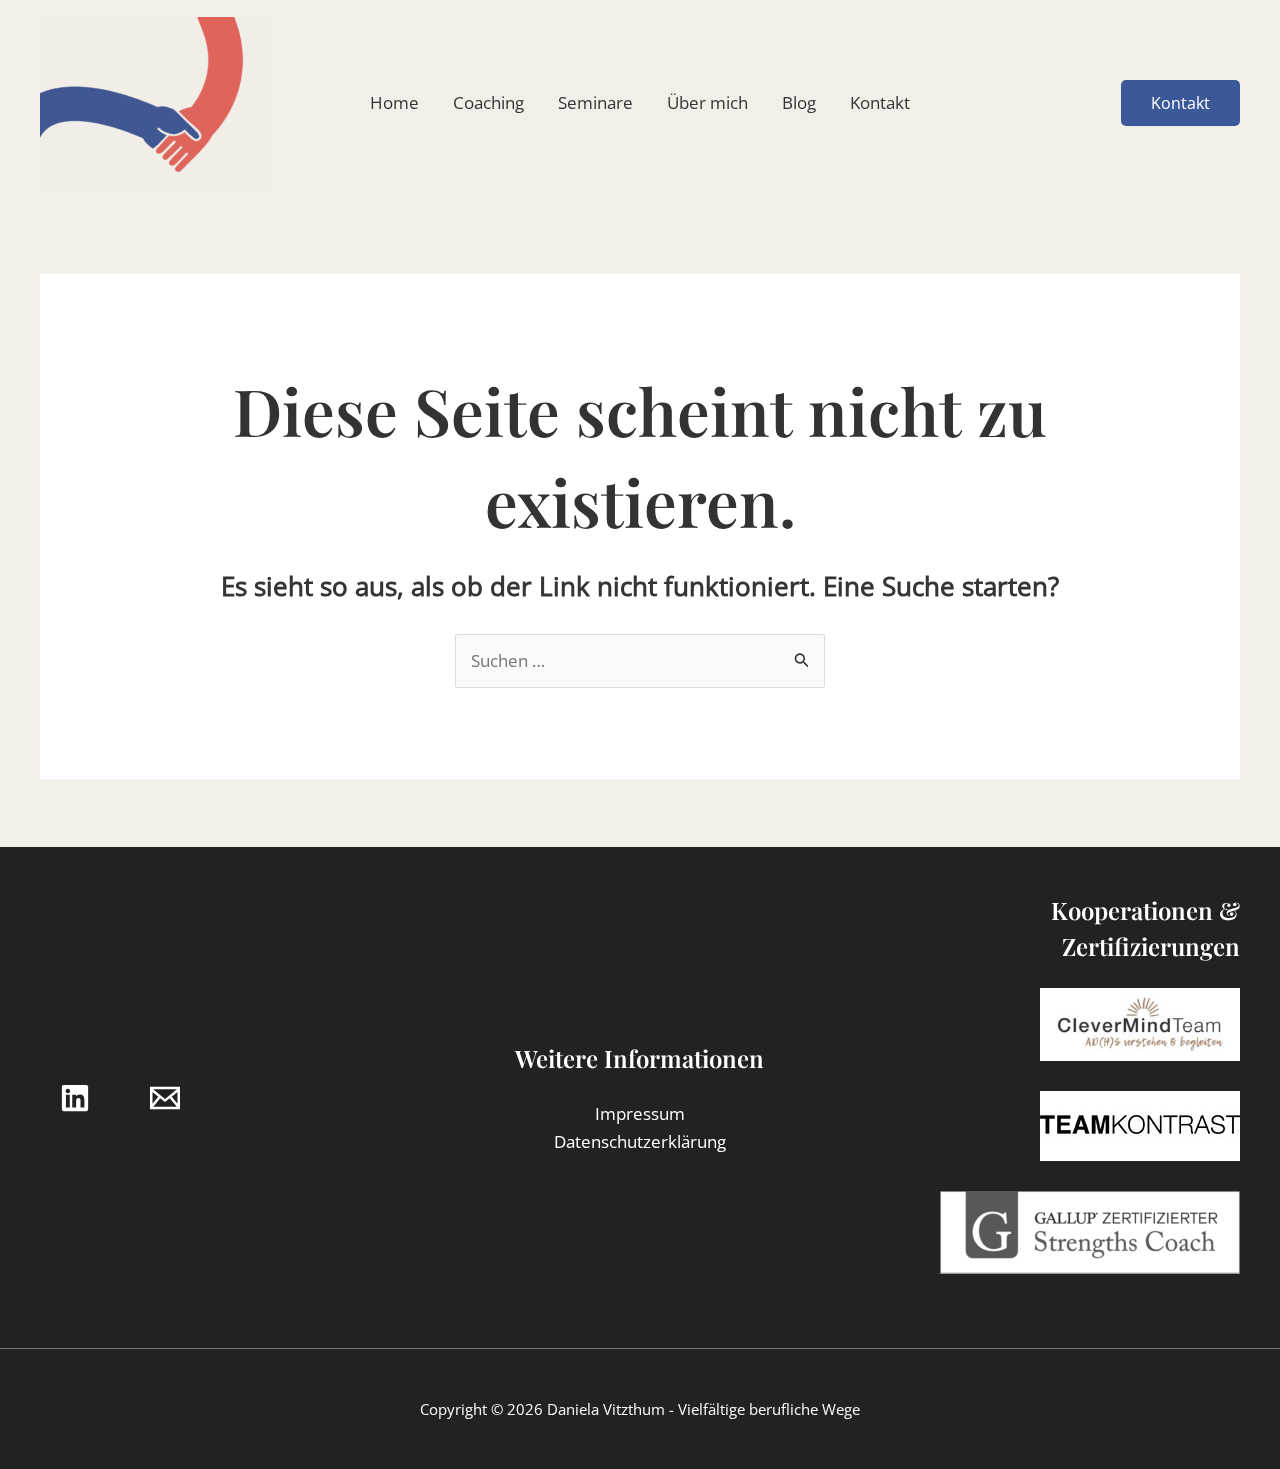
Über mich (707, 102)
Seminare (595, 102)
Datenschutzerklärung (640, 1141)
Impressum (640, 1113)
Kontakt (880, 102)
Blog (799, 102)
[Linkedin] (75, 1098)
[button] (1180, 103)
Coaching (488, 102)
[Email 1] (165, 1098)
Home (394, 102)
